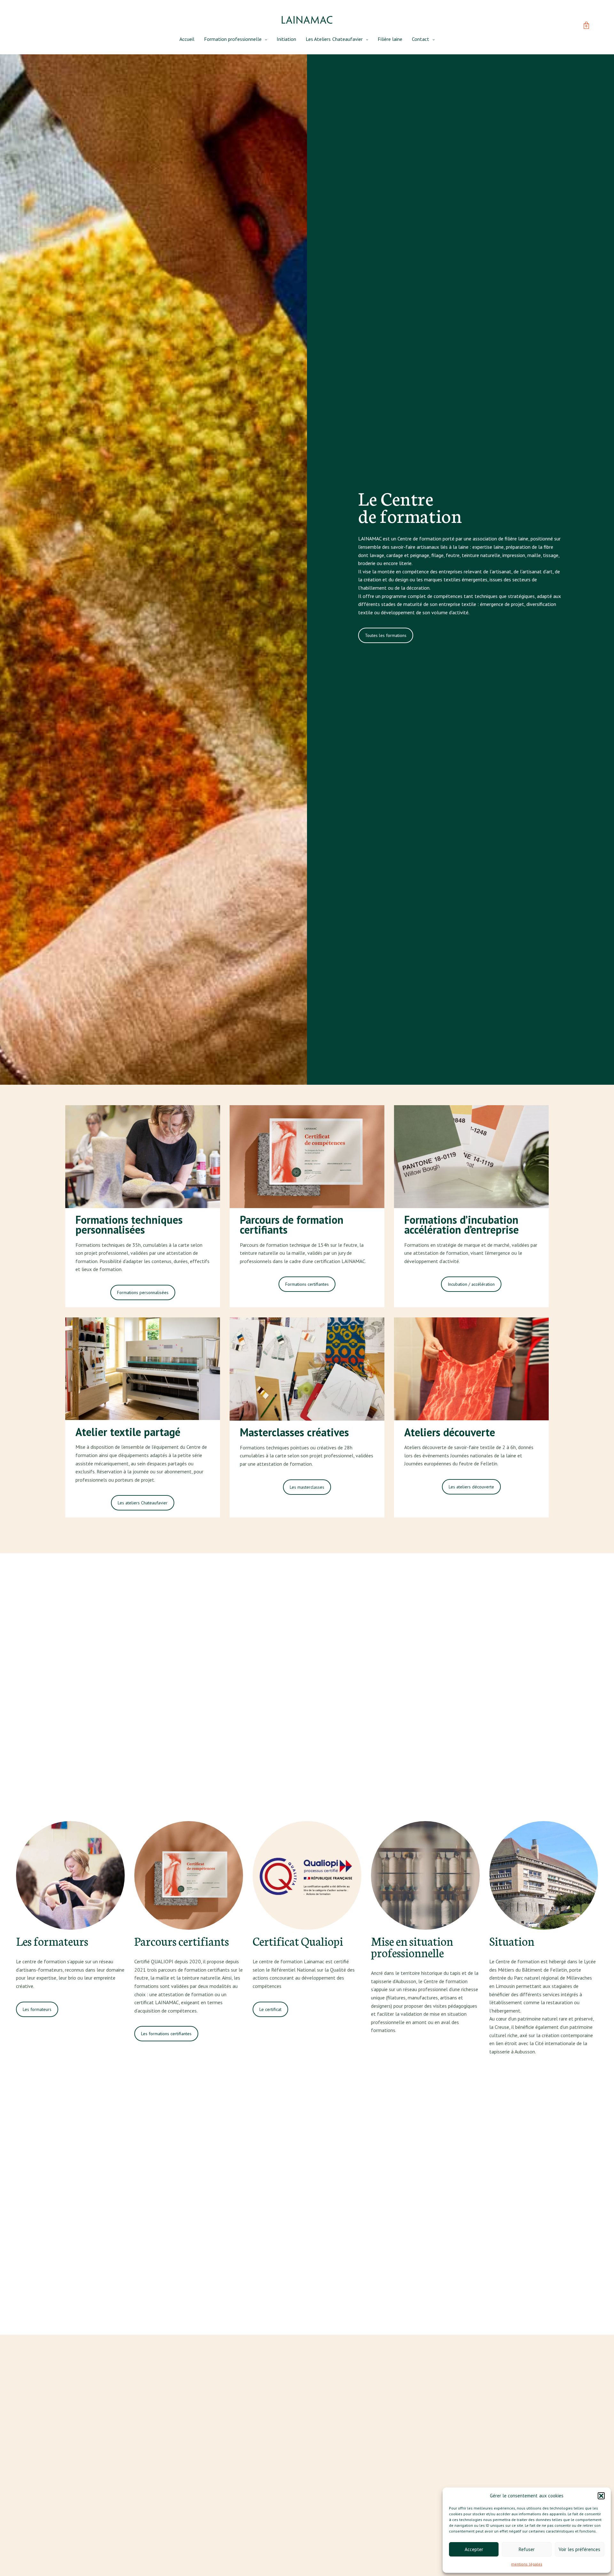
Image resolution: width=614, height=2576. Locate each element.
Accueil (187, 39)
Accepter (474, 2549)
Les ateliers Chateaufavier (143, 1503)
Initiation (286, 39)
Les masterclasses (307, 1487)
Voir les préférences (579, 2549)
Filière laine (390, 39)
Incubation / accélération (471, 1284)
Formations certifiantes (307, 1284)
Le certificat (270, 2009)
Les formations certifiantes (166, 2034)
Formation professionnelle (233, 39)
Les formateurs (37, 2009)
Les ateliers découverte (471, 1487)
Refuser (527, 2549)
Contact (421, 39)
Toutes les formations (386, 635)
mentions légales (527, 2564)
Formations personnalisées (143, 1292)
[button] (601, 2496)
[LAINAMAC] (307, 20)
